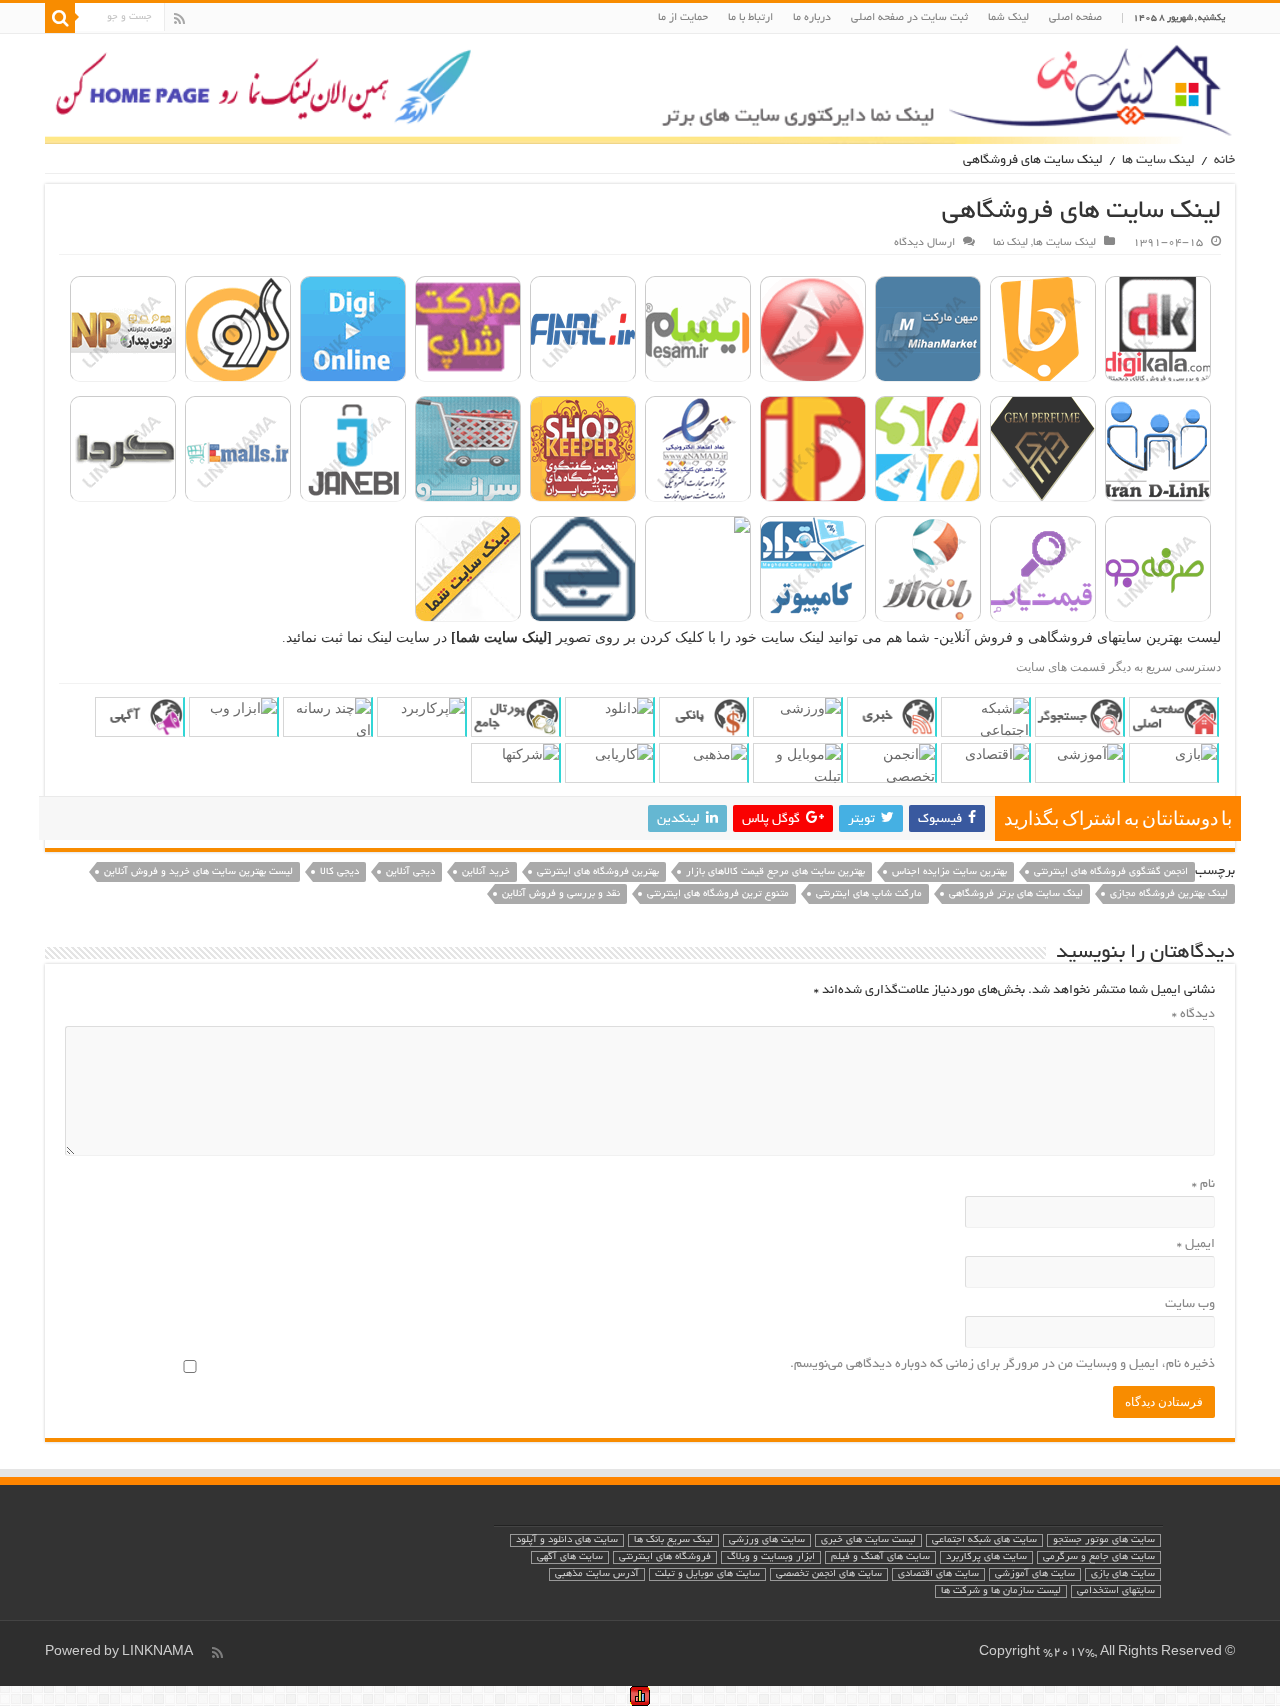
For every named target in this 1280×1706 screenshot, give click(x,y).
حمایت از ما (683, 18)
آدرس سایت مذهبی (597, 1574)
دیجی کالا (339, 872)
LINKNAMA (157, 1653)
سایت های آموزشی (1035, 1574)
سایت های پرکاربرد (986, 1557)
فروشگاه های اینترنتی (665, 1557)
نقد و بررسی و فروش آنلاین (561, 894)
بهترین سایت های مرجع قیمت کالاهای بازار (775, 872)
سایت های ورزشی (767, 1540)
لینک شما (1008, 18)
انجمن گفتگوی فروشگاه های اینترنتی (1111, 872)
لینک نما (1010, 243)
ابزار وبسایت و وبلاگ (771, 1557)
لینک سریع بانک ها (673, 1540)
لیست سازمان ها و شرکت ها (1001, 1591)
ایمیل (1196, 1245)
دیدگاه (1193, 1015)
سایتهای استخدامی (1116, 1591)
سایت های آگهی (570, 1557)
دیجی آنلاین (410, 872)
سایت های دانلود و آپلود (567, 1540)
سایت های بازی (1123, 1574)
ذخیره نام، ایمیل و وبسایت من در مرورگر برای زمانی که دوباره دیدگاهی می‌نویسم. (1002, 1365)
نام (1203, 1185)
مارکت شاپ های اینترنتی (869, 894)
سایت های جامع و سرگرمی (1099, 1557)
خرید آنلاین (486, 872)
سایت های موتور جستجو (1104, 1540)
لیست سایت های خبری (868, 1540)
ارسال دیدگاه (924, 243)
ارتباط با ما (750, 18)
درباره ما (812, 18)
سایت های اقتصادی (938, 1574)
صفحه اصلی (1075, 18)
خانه (1224, 161)
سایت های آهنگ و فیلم (880, 1557)
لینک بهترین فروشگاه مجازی (1169, 894)
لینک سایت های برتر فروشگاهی (1016, 894)
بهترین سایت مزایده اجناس (949, 872)
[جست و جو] (60, 18)
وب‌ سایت (1190, 1305)
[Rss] (179, 19)
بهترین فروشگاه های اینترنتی (598, 872)
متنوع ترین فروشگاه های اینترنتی (718, 894)
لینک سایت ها (1158, 161)
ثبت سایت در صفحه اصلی (909, 18)
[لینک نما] (640, 89)
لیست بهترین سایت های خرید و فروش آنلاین (198, 872)
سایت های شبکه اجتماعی (984, 1540)
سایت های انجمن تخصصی (829, 1574)
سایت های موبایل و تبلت (707, 1574)
